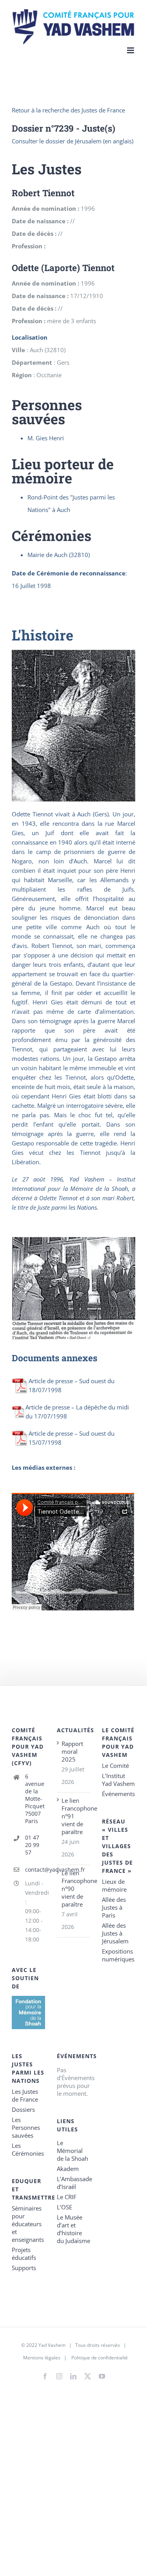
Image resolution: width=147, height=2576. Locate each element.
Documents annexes (54, 1358)
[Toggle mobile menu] (131, 50)
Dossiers (23, 2109)
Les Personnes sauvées (26, 2127)
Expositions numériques (118, 1955)
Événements (118, 1794)
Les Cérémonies (28, 2149)
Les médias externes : (44, 1467)
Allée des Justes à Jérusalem (115, 1933)
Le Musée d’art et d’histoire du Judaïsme (73, 2229)
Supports (24, 2268)
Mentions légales (42, 2358)
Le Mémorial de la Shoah (73, 2151)
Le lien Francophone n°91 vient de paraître (74, 1816)
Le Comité (115, 1766)
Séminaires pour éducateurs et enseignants (28, 2224)
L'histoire (43, 635)
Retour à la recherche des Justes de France (68, 110)
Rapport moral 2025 (72, 1751)
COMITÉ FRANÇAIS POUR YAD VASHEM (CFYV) (28, 1747)
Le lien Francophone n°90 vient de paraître (74, 1889)
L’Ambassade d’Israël (73, 2183)
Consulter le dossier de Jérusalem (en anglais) (73, 141)
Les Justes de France (25, 2095)
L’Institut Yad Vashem (118, 1780)
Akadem (68, 2169)
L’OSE (64, 2207)
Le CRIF (67, 2197)
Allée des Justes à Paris (114, 1907)
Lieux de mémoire (114, 1885)
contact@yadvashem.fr (35, 1870)
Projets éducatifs (24, 2254)
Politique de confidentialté (100, 2358)
